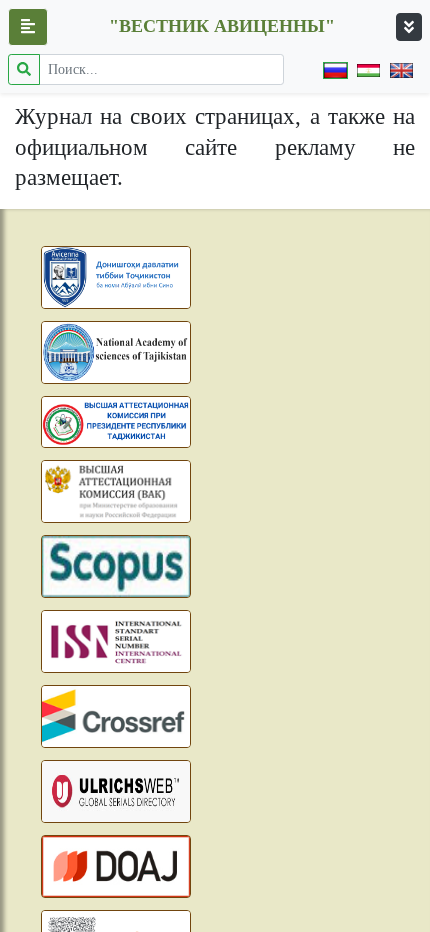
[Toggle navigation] (409, 27)
